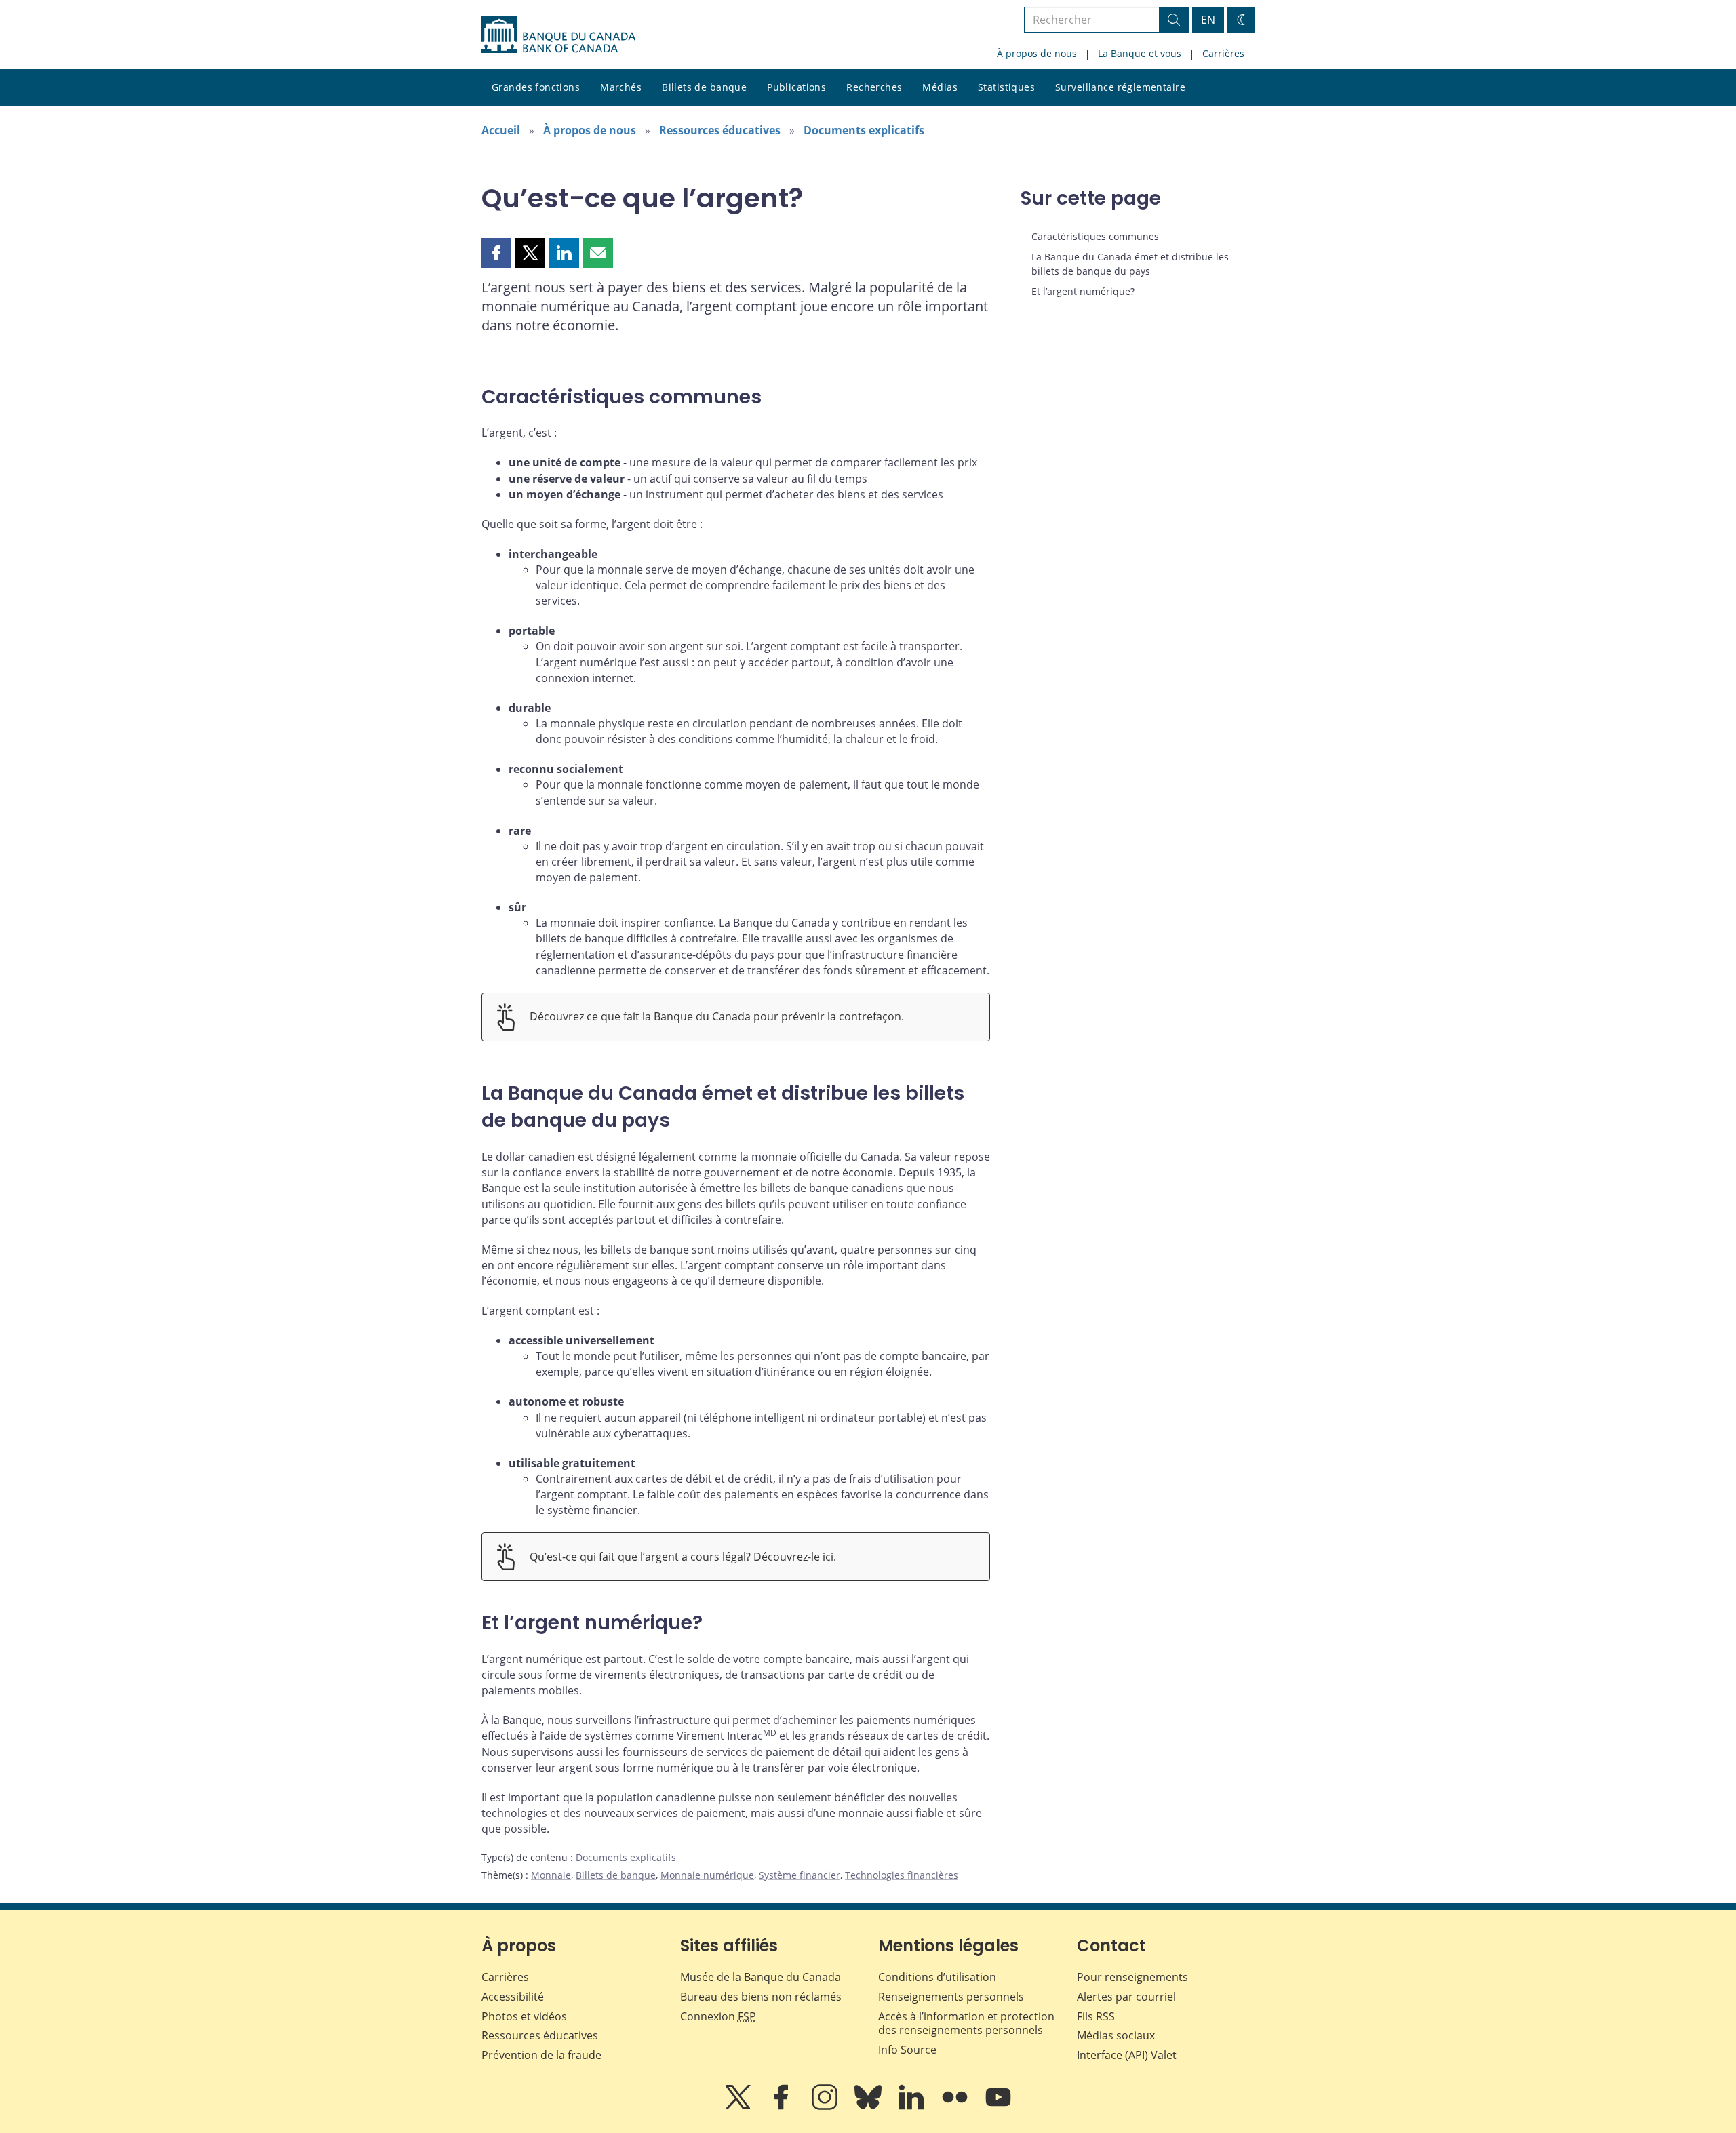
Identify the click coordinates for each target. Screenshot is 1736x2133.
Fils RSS (1096, 2016)
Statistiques (1006, 87)
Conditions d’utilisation (937, 1977)
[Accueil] (558, 35)
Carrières (1223, 53)
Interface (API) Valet (1127, 2055)
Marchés (621, 87)
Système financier (800, 1875)
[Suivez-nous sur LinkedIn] (913, 2107)
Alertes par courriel (1126, 1997)
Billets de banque (704, 87)
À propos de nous (1037, 53)
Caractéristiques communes (1095, 236)
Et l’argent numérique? (1083, 291)
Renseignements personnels (951, 1997)
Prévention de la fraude (541, 2055)
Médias (940, 87)
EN (1208, 20)
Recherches (874, 87)
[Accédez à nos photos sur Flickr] (956, 2107)
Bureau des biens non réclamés (761, 1997)
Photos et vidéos (524, 2016)
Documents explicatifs (864, 130)
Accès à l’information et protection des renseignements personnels (966, 2024)
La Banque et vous (1140, 53)
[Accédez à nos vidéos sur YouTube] (998, 2107)
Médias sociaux (1116, 2035)
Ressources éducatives (720, 130)
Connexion (718, 2016)
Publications (796, 87)
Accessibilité (513, 1997)
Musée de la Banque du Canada (761, 1977)
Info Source (907, 2050)
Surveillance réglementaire (1120, 87)
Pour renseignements (1132, 1977)
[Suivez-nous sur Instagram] (826, 2107)
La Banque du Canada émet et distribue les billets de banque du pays (1130, 263)
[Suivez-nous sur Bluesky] (869, 2107)
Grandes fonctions (536, 87)
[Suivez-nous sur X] (739, 2107)
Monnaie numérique (707, 1875)
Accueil (501, 130)
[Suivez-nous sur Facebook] (783, 2107)
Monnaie (551, 1875)
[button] (496, 253)
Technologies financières (902, 1875)
